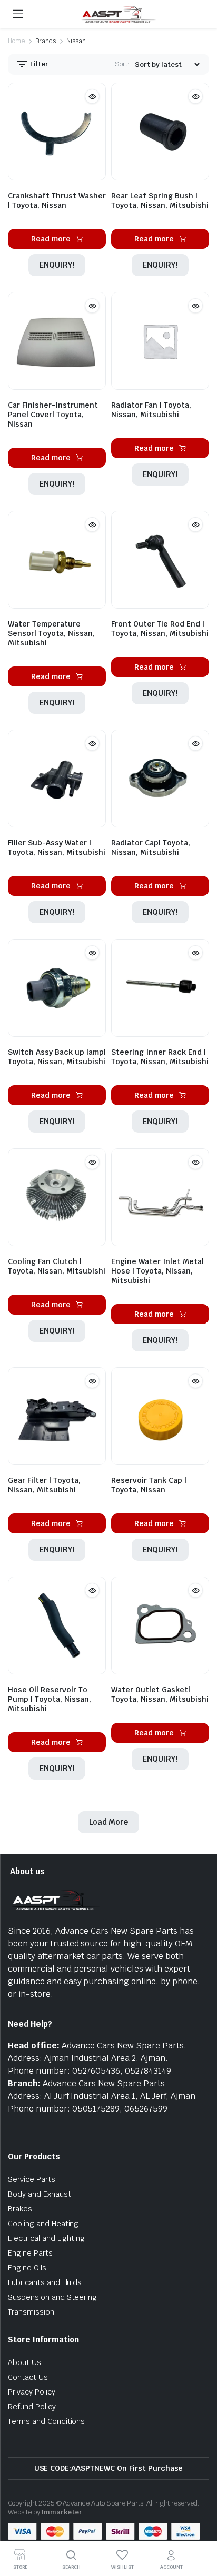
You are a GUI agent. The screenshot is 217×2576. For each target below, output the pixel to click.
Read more (51, 239)
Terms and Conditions (46, 2421)
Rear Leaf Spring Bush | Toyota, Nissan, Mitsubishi (160, 200)
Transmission (31, 2312)
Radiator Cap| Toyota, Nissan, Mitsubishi (151, 847)
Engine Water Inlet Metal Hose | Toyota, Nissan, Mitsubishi (157, 1271)
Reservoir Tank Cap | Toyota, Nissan (149, 1485)
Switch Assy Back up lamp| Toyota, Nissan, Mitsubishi (57, 1057)
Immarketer (62, 2512)
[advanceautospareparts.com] (119, 14)
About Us (24, 2362)
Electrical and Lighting (46, 2238)
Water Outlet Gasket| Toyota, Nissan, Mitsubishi (160, 1694)
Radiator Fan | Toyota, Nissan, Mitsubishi (151, 410)
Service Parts (32, 2179)
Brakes (20, 2209)
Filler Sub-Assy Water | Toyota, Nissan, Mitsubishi (57, 847)
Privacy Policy (32, 2392)
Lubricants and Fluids (45, 2282)
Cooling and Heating (43, 2224)
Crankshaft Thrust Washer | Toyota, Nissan (57, 200)
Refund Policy (32, 2407)
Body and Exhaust (40, 2194)
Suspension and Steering (52, 2297)
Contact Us (28, 2377)
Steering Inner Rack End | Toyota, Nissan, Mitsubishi (160, 1057)
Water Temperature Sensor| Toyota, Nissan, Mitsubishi (51, 633)
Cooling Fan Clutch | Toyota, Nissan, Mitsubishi (57, 1266)
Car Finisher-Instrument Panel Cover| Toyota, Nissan (53, 415)
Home (16, 41)
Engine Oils (27, 2268)
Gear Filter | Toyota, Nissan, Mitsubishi (44, 1485)
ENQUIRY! (57, 265)
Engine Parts (30, 2253)
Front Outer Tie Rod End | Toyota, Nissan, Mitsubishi (160, 629)
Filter (38, 64)
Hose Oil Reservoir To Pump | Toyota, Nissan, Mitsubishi (50, 1699)
